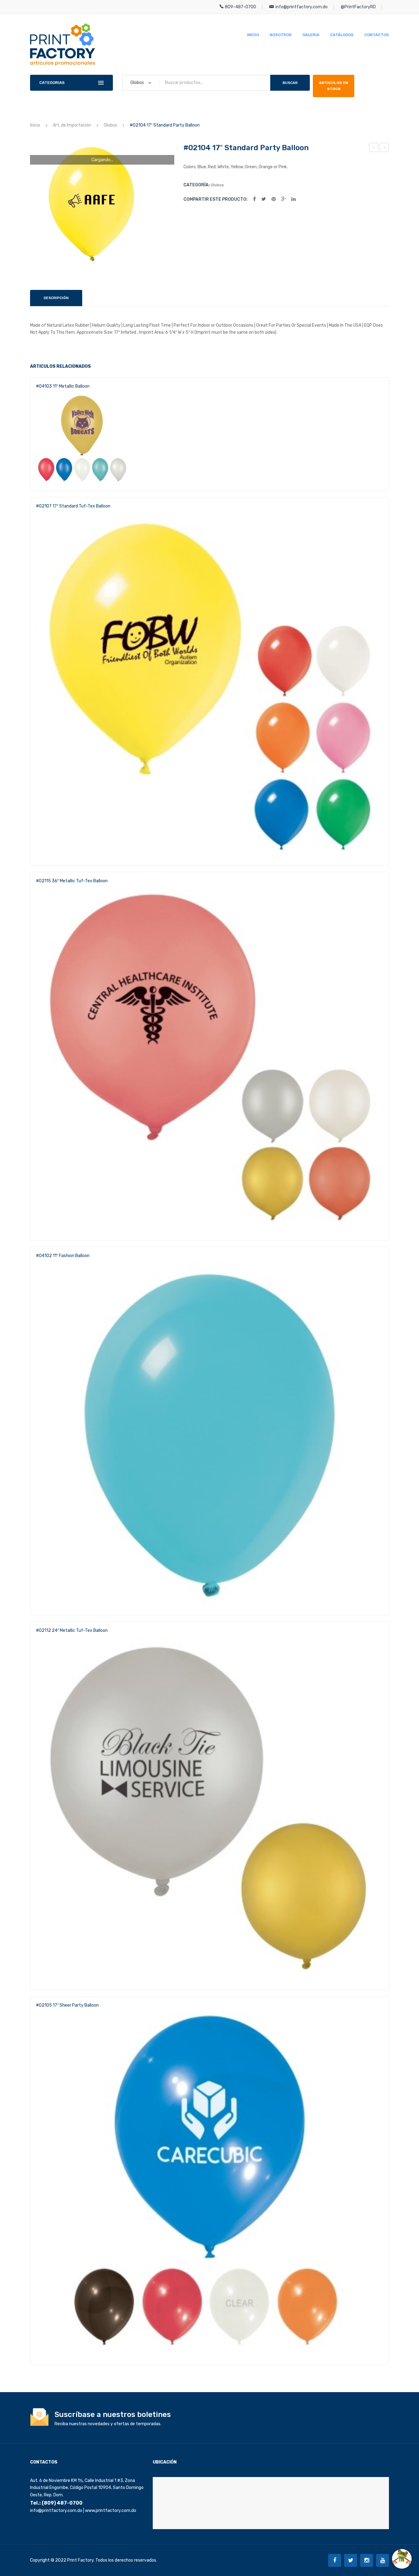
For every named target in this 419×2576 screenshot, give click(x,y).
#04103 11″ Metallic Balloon (63, 386)
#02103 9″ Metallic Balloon (374, 148)
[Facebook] (254, 199)
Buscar (290, 83)
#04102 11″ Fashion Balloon (63, 1256)
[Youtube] (382, 2560)
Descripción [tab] (56, 298)
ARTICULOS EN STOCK (334, 86)
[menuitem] (253, 35)
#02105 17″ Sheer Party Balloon (385, 148)
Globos (110, 125)
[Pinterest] (274, 199)
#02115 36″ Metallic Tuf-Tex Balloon (72, 881)
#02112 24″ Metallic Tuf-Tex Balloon (72, 1630)
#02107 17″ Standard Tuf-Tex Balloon (73, 506)
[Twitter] (264, 199)
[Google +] (284, 199)
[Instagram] (367, 2560)
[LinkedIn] (294, 199)
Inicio (35, 125)
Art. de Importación (72, 125)
